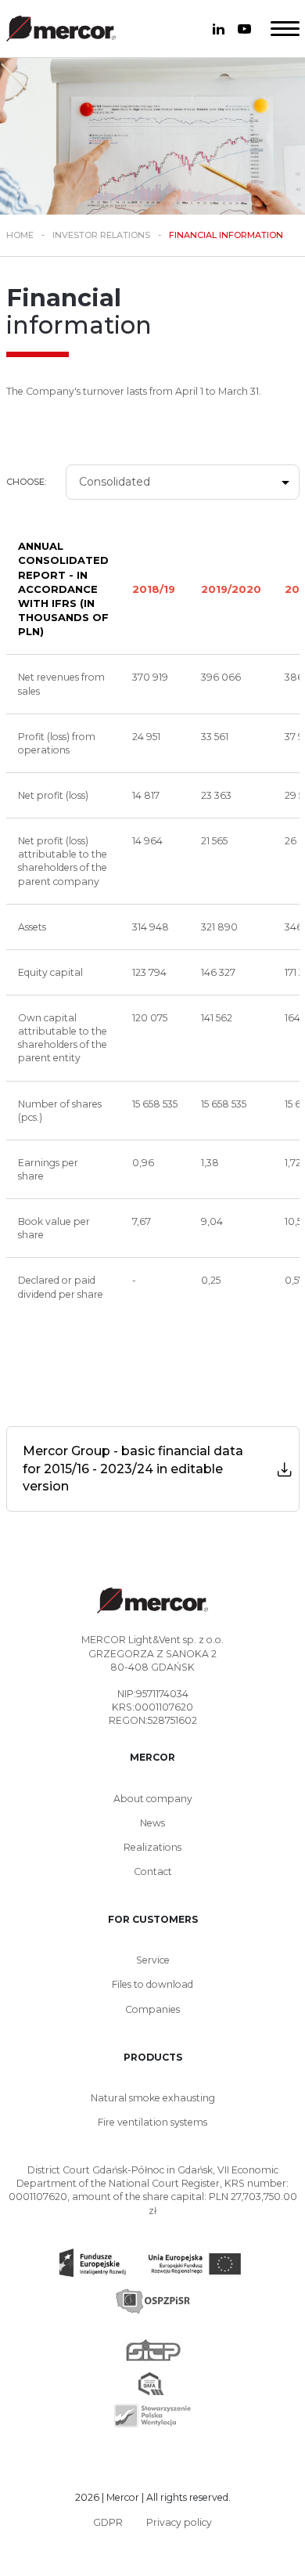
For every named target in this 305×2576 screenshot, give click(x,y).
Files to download (152, 1984)
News (152, 1823)
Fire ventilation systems (152, 2122)
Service (153, 1960)
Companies (152, 2009)
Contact (153, 1871)
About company (153, 1799)
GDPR (108, 2522)
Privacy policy (179, 2522)
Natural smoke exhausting (153, 2098)
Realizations (152, 1847)
